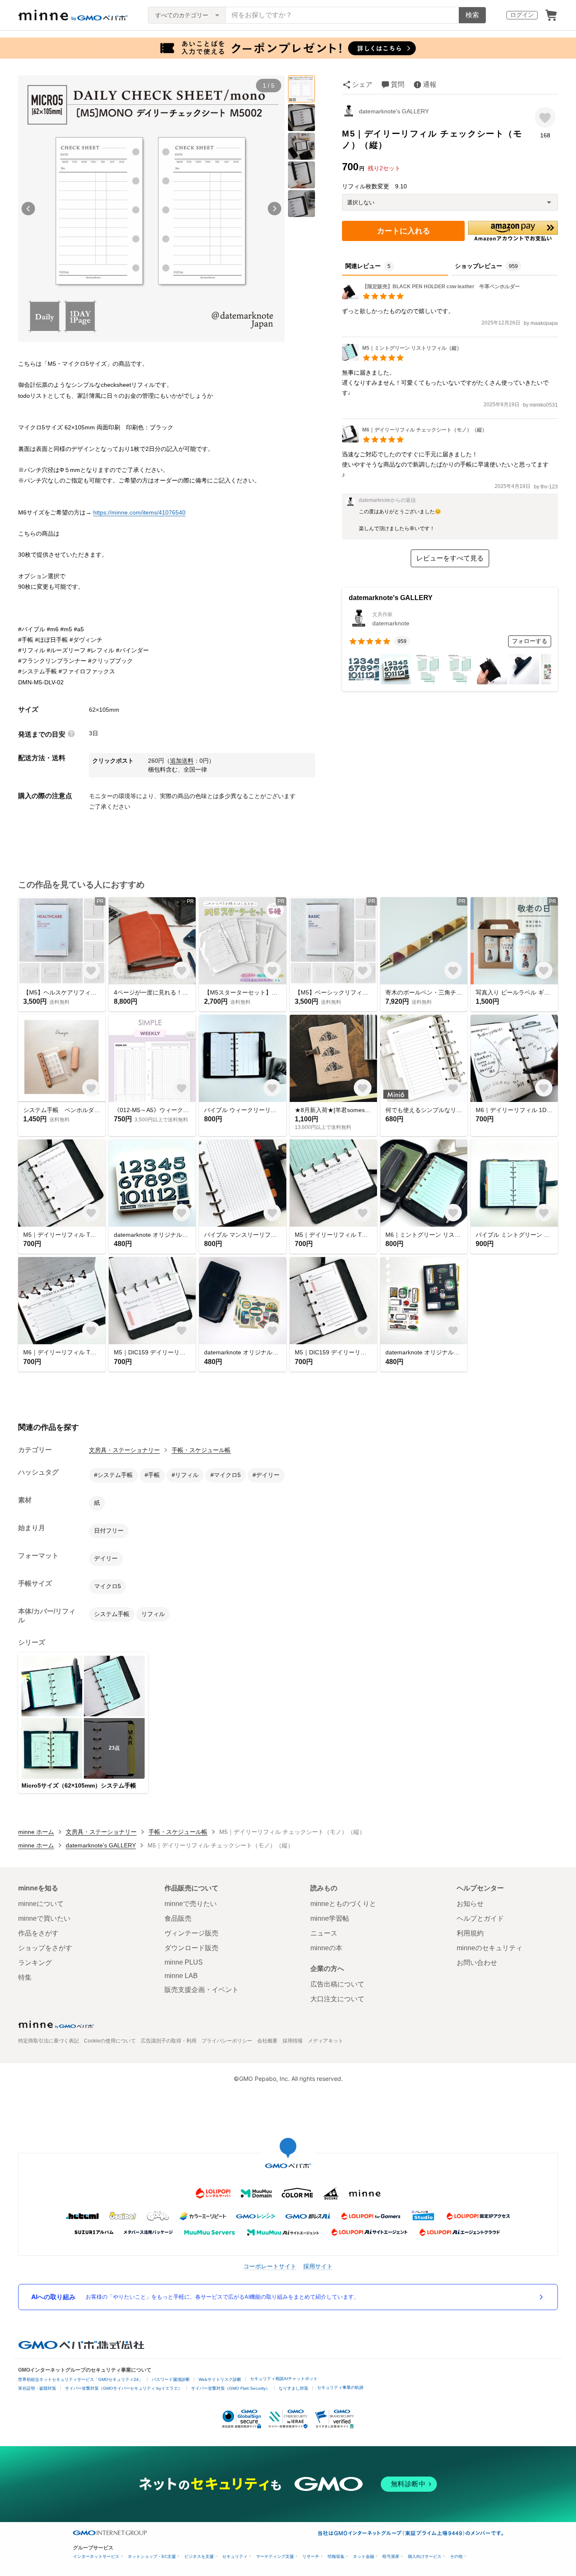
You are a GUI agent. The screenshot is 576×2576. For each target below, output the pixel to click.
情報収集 (336, 2556)
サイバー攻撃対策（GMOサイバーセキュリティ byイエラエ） (124, 2388)
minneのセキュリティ (490, 1948)
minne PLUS (184, 1962)
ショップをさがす (45, 1948)
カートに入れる (404, 231)
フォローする (530, 641)
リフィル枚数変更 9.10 (374, 186)
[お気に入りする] (545, 117)
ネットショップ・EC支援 (152, 2556)
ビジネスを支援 (199, 2556)
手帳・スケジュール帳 (201, 1450)
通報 (430, 84)
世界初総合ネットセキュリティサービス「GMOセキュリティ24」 (81, 2379)
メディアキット (326, 2041)
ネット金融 (363, 2556)
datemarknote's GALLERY (394, 111)
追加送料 (182, 761)
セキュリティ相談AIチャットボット (284, 2379)
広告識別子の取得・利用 (169, 2041)
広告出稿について (337, 1984)
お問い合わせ (477, 1963)
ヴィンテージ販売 (191, 1933)
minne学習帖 (330, 1918)
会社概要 (267, 2041)
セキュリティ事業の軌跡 (340, 2387)
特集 (25, 1977)
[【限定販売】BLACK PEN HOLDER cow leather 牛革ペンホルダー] (431, 297)
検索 (472, 15)
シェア (362, 84)
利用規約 (470, 1933)
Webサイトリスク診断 (220, 2379)
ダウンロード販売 (191, 1948)
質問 (398, 84)
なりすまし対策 (293, 2388)
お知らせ (470, 1904)
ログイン (522, 15)
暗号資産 (391, 2556)
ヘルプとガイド (480, 1918)
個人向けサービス (425, 2556)
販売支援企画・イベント (202, 1990)
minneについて (41, 1904)
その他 (456, 2556)
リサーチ (311, 2556)
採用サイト (318, 2266)
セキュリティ (235, 2556)
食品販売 (178, 1918)
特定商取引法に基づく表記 (48, 2041)
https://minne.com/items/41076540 (139, 512)
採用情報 (293, 2041)
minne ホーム (36, 1832)
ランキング (35, 1963)
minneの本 (326, 1948)
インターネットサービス (96, 2556)
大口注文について (337, 1999)
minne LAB (181, 1976)
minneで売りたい (191, 1904)
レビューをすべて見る (450, 558)
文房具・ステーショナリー (124, 1450)
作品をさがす (38, 1933)
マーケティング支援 (275, 2556)
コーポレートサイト (270, 2266)
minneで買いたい (44, 1918)
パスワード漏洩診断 (171, 2379)
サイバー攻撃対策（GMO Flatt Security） (230, 2388)
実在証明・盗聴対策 (37, 2388)
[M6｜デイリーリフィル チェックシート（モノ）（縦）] (415, 440)
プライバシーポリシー (227, 2041)
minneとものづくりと (343, 1904)
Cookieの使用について (110, 2041)
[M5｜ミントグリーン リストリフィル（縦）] (402, 358)
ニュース (324, 1933)
